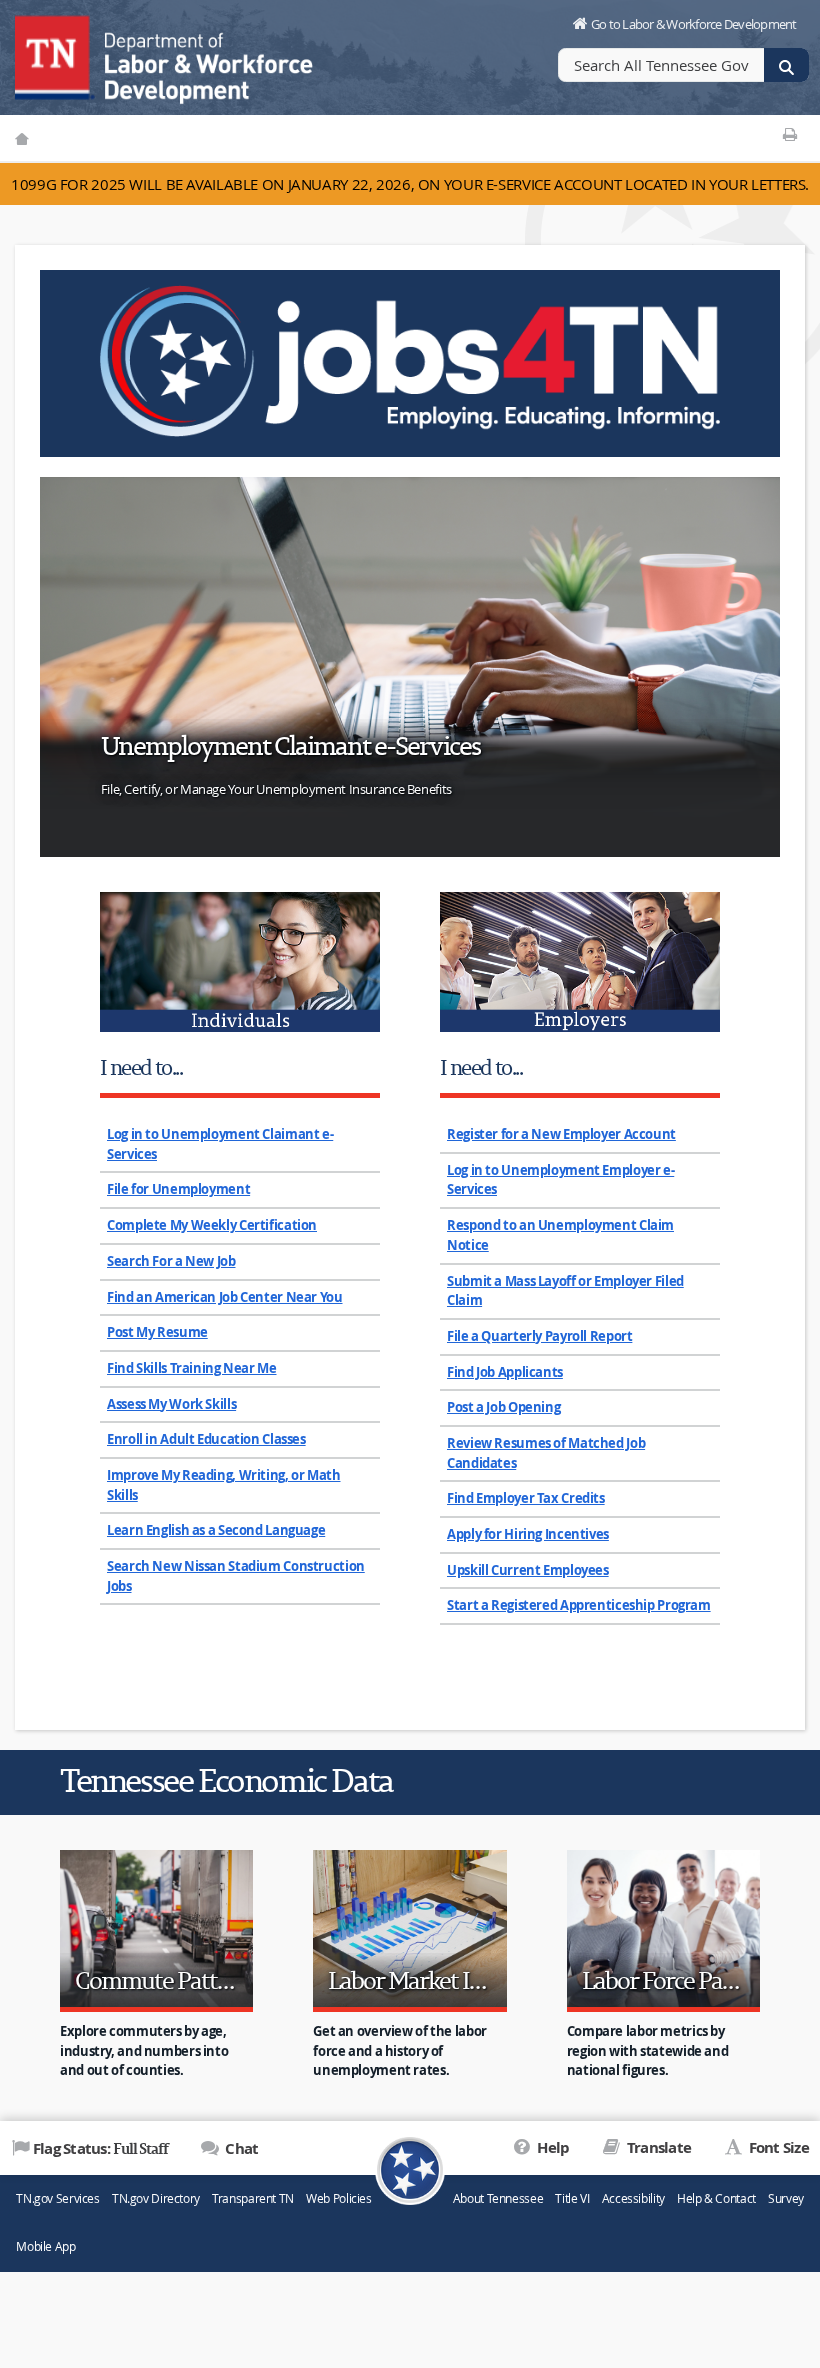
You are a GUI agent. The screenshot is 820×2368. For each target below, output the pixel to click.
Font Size (777, 2147)
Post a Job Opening (503, 1407)
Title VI (572, 2198)
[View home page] (55, 55)
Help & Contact (716, 2198)
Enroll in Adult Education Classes (206, 1439)
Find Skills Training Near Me (192, 1368)
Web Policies (339, 2198)
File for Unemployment (178, 1189)
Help (551, 2147)
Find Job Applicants (505, 1372)
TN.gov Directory (156, 2198)
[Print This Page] (789, 134)
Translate (657, 2147)
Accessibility (633, 2198)
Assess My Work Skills (171, 1404)
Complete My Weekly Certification (212, 1225)
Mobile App (45, 2246)
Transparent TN (253, 2198)
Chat (240, 2148)
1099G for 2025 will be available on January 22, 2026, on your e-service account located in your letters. (410, 184)
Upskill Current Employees (528, 1570)
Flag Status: (100, 2148)
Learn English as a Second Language (216, 1530)
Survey (786, 2198)
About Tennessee (498, 2198)
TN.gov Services (57, 2198)
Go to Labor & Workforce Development (694, 24)
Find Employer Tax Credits (526, 1498)
